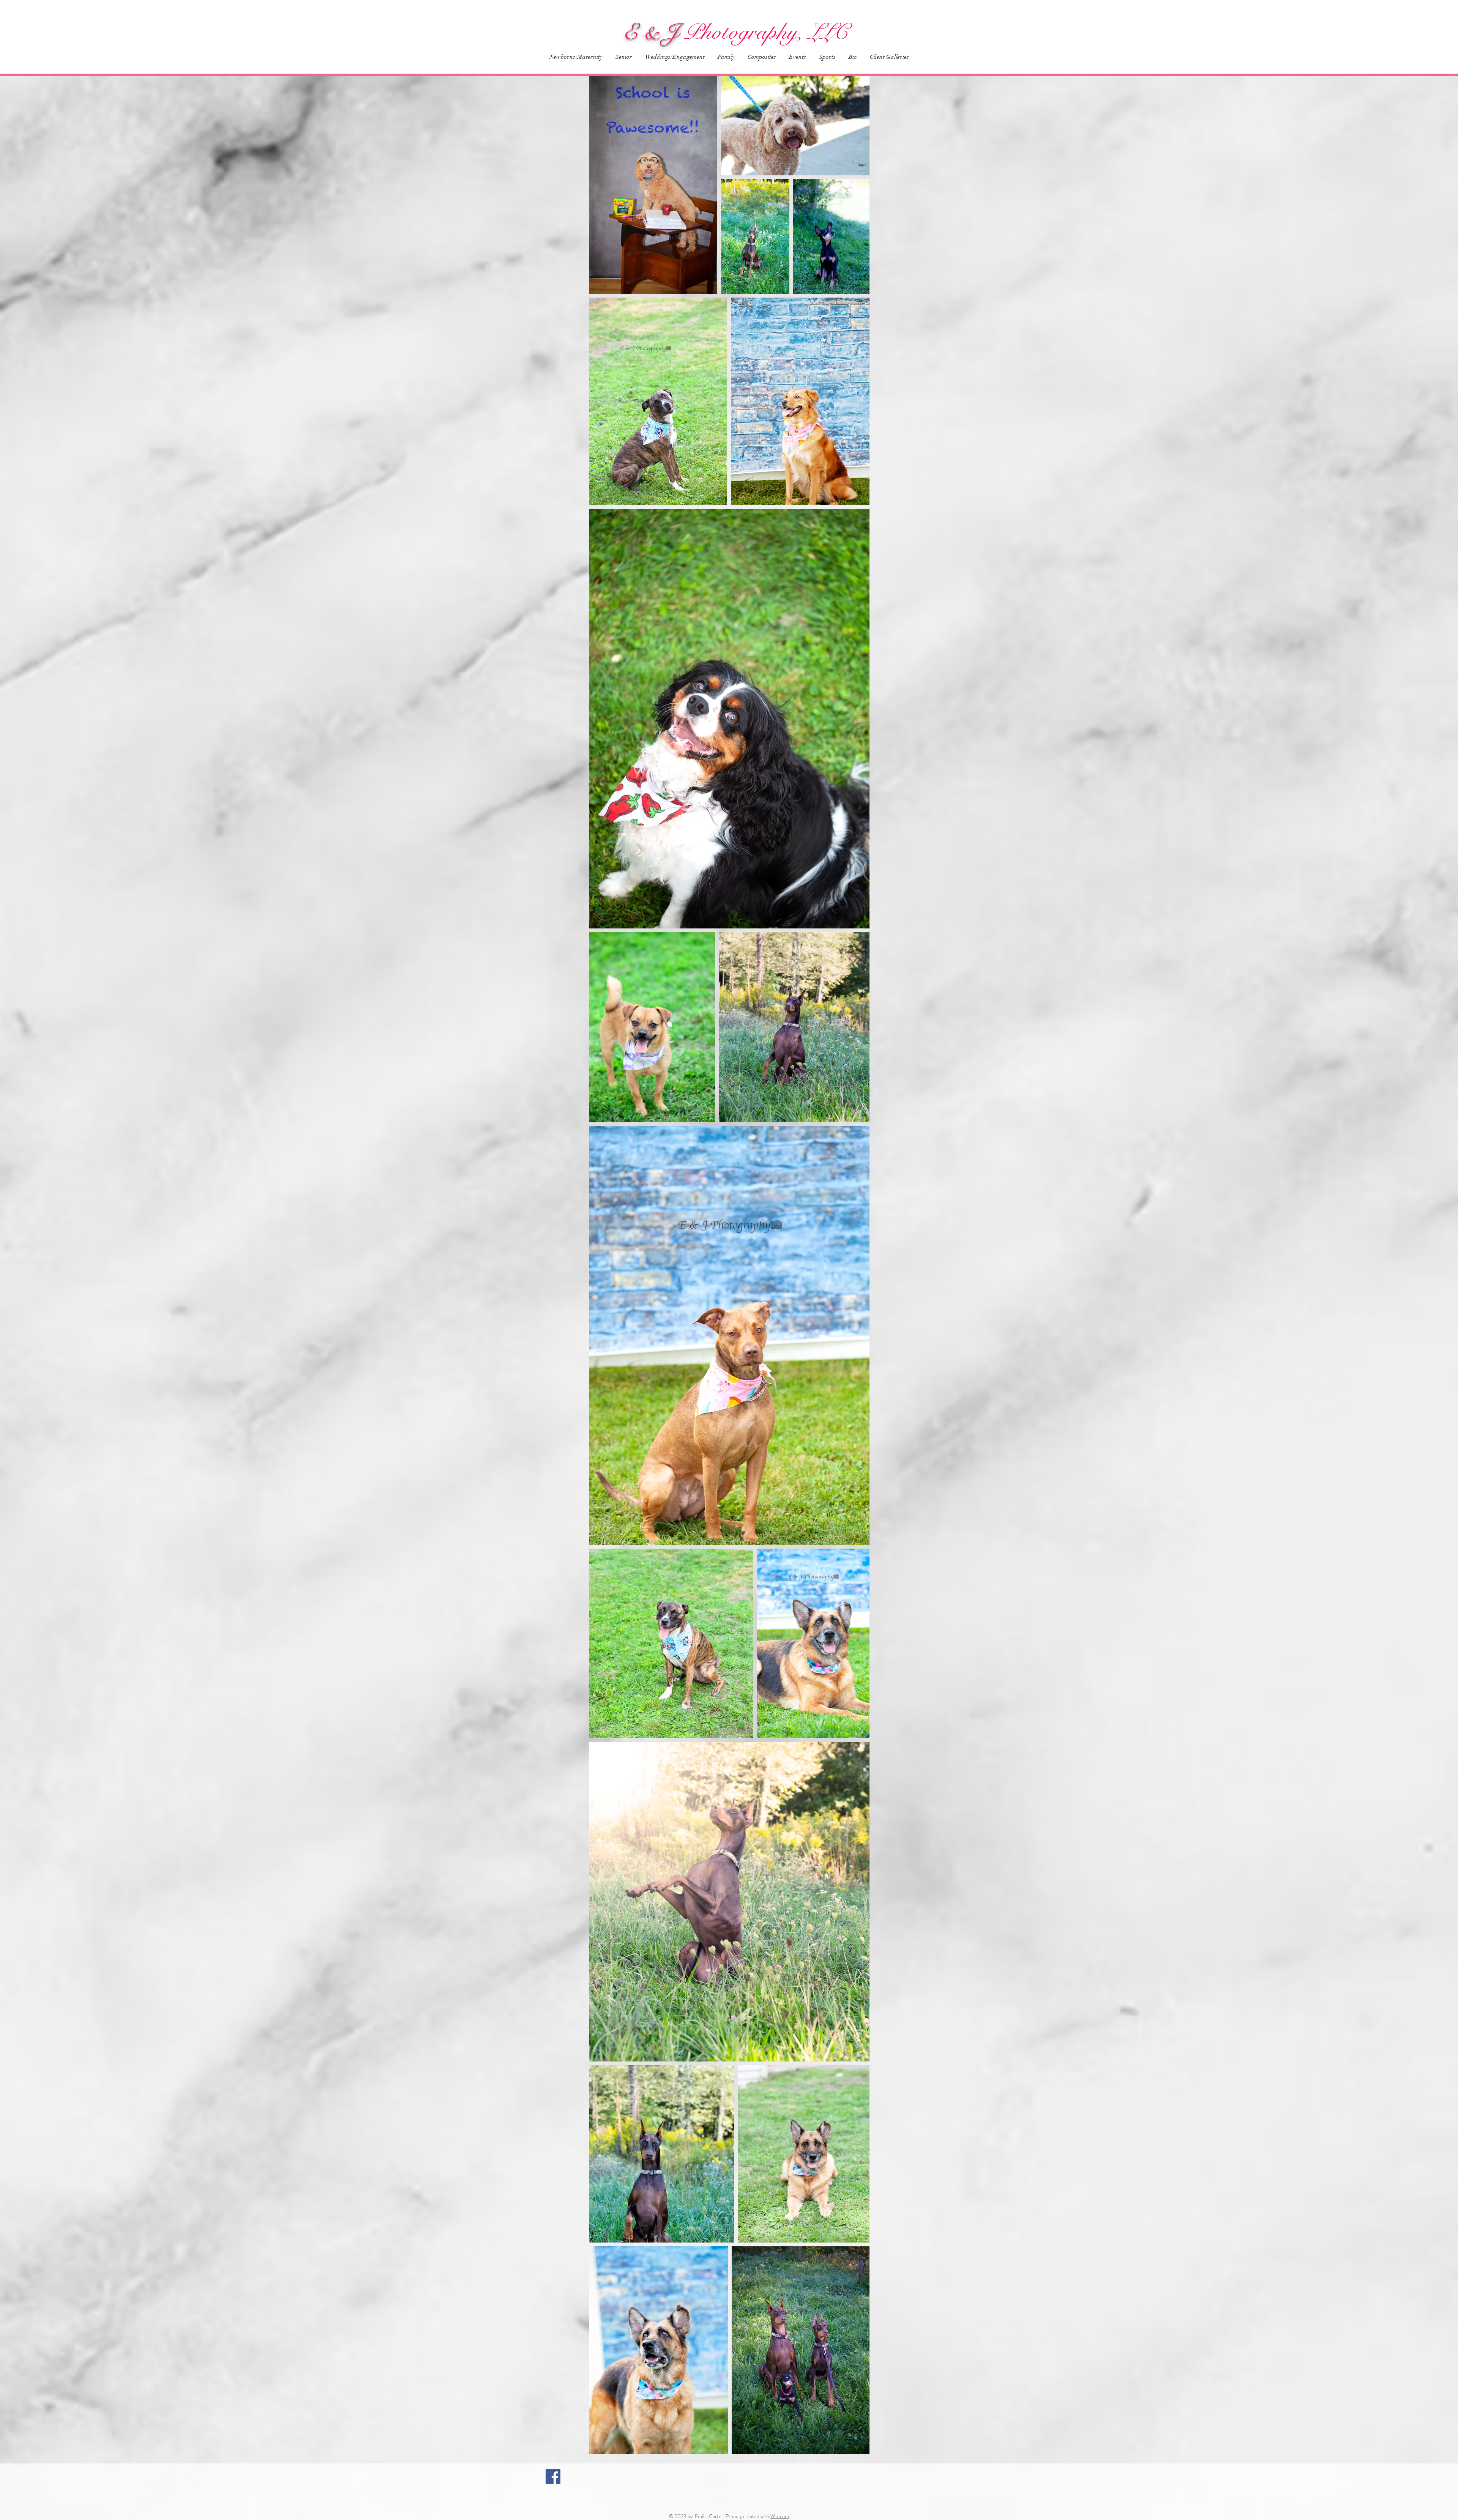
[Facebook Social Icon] (553, 2477)
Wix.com (780, 2516)
